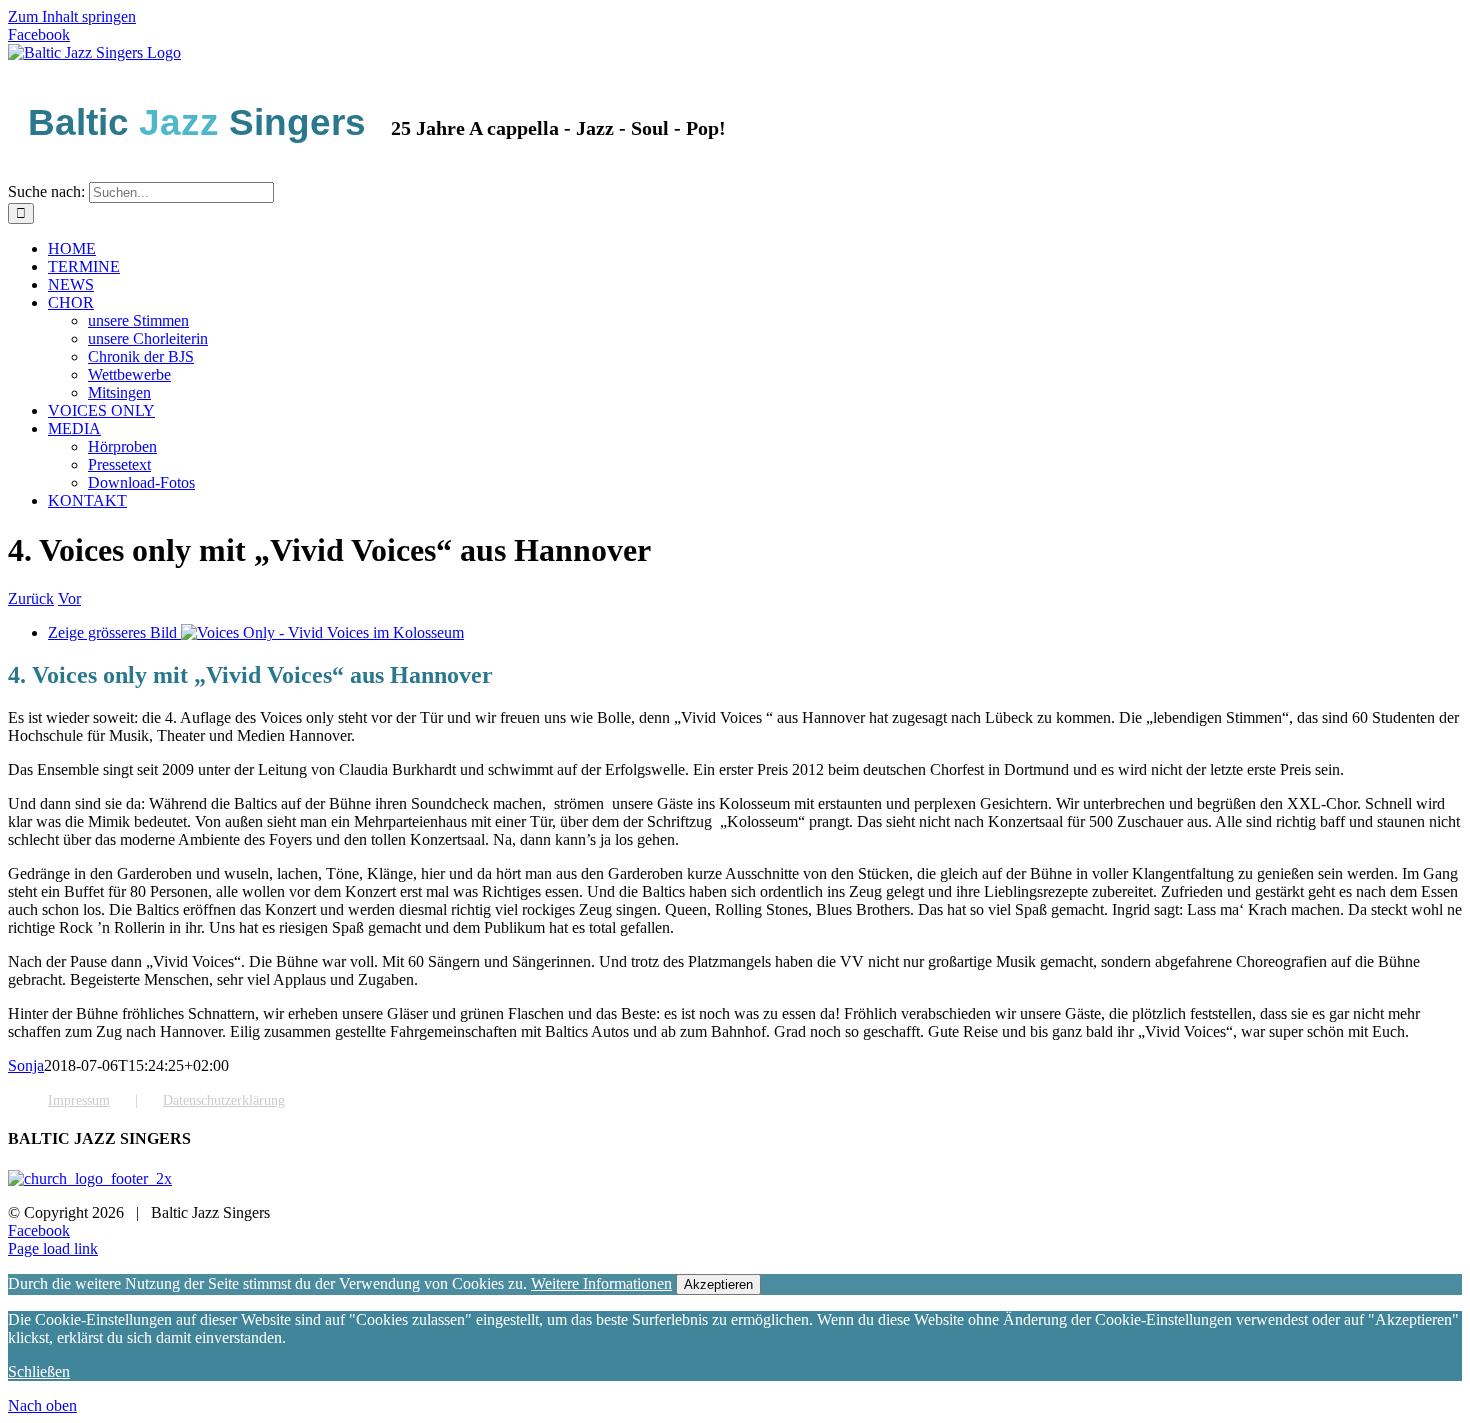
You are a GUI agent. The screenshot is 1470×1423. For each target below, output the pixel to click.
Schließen (39, 1371)
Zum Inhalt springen (72, 16)
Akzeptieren (718, 1284)
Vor (69, 598)
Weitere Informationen (601, 1283)
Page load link (53, 1248)
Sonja (26, 1065)
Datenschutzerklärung (224, 1100)
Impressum (79, 1100)
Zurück (31, 598)
